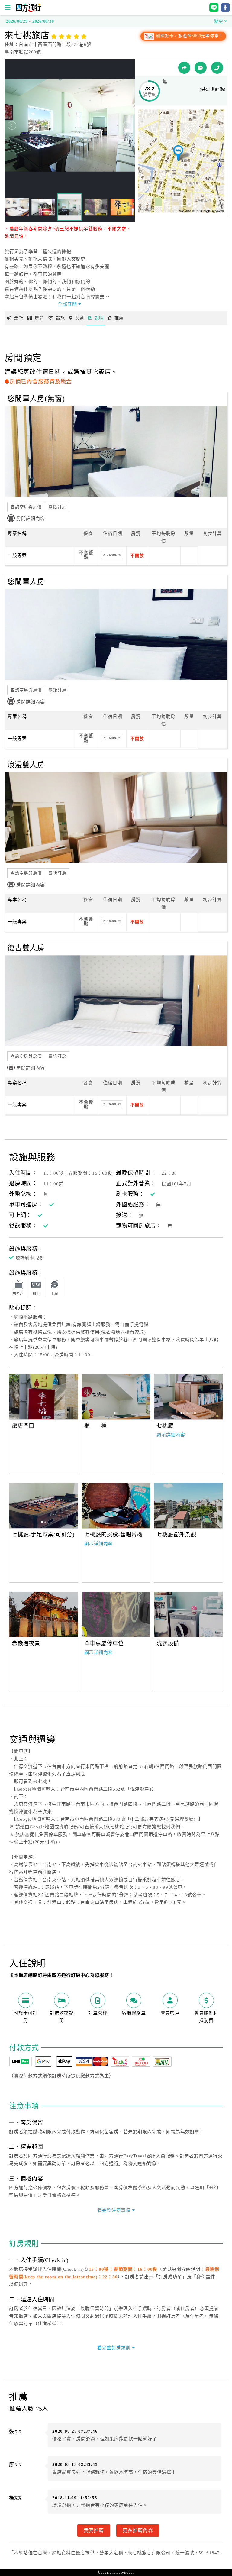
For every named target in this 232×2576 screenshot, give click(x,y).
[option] (44, 1397)
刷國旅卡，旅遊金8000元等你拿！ (189, 36)
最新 (19, 318)
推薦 (119, 318)
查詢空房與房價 (26, 507)
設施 (60, 318)
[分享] (184, 68)
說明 (99, 318)
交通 (80, 318)
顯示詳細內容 (171, 1435)
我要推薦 (94, 2530)
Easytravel (125, 2572)
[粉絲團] (201, 68)
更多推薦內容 (138, 2530)
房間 (39, 318)
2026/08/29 (112, 555)
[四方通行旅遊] (29, 11)
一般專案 (17, 555)
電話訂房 (57, 507)
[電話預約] (217, 68)
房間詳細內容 (31, 519)
